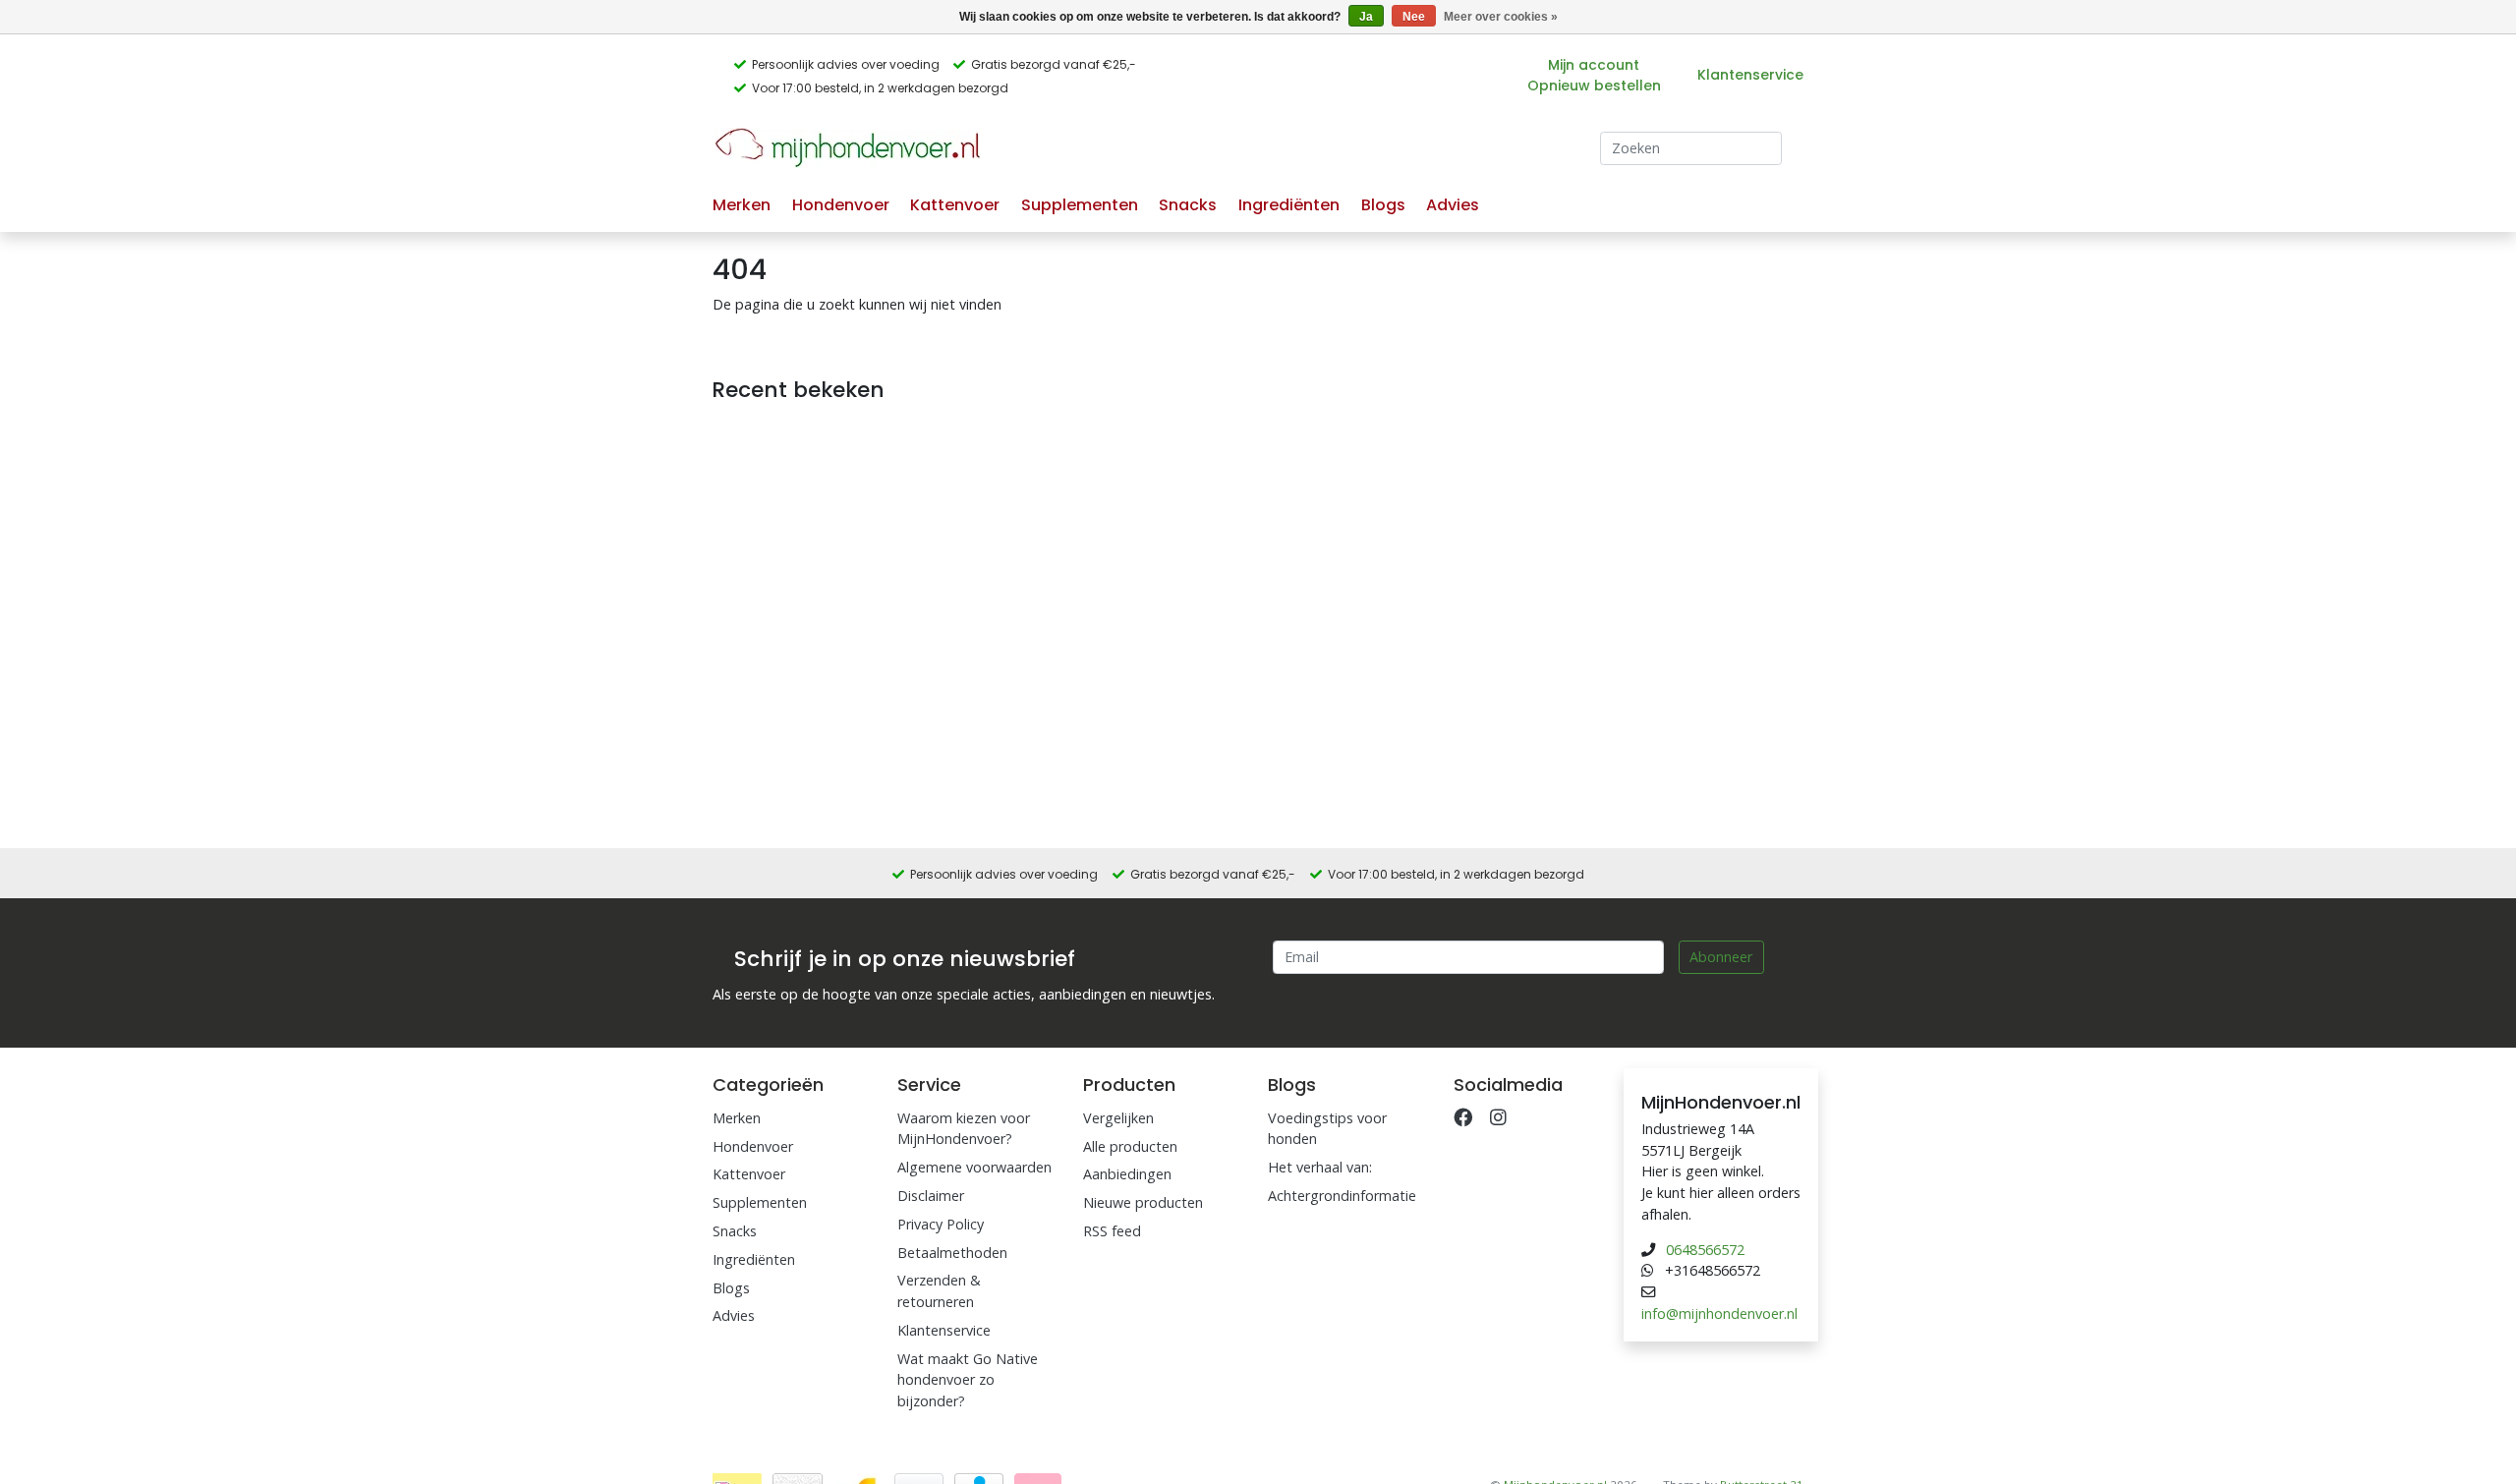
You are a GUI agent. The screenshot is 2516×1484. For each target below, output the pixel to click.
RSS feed (1112, 1231)
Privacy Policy (941, 1224)
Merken (742, 205)
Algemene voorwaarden (974, 1167)
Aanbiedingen (1127, 1174)
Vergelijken (1118, 1118)
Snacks (1188, 205)
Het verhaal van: (1320, 1167)
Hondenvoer (841, 205)
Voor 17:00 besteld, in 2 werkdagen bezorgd (880, 88)
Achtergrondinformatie (1342, 1196)
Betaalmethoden (952, 1253)
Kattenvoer (955, 205)
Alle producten (1130, 1146)
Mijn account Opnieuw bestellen (1594, 75)
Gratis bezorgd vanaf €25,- (1054, 64)
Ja (1366, 17)
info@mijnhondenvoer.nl (1719, 1313)
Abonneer (1721, 957)
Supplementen (1080, 205)
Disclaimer (931, 1196)
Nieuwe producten (1143, 1202)
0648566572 (1705, 1250)
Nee (1414, 17)
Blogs (1383, 205)
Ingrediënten (1289, 205)
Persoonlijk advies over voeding (846, 64)
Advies (1453, 205)
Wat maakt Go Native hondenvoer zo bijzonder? (968, 1380)
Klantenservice (1750, 75)
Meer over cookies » (1501, 17)
